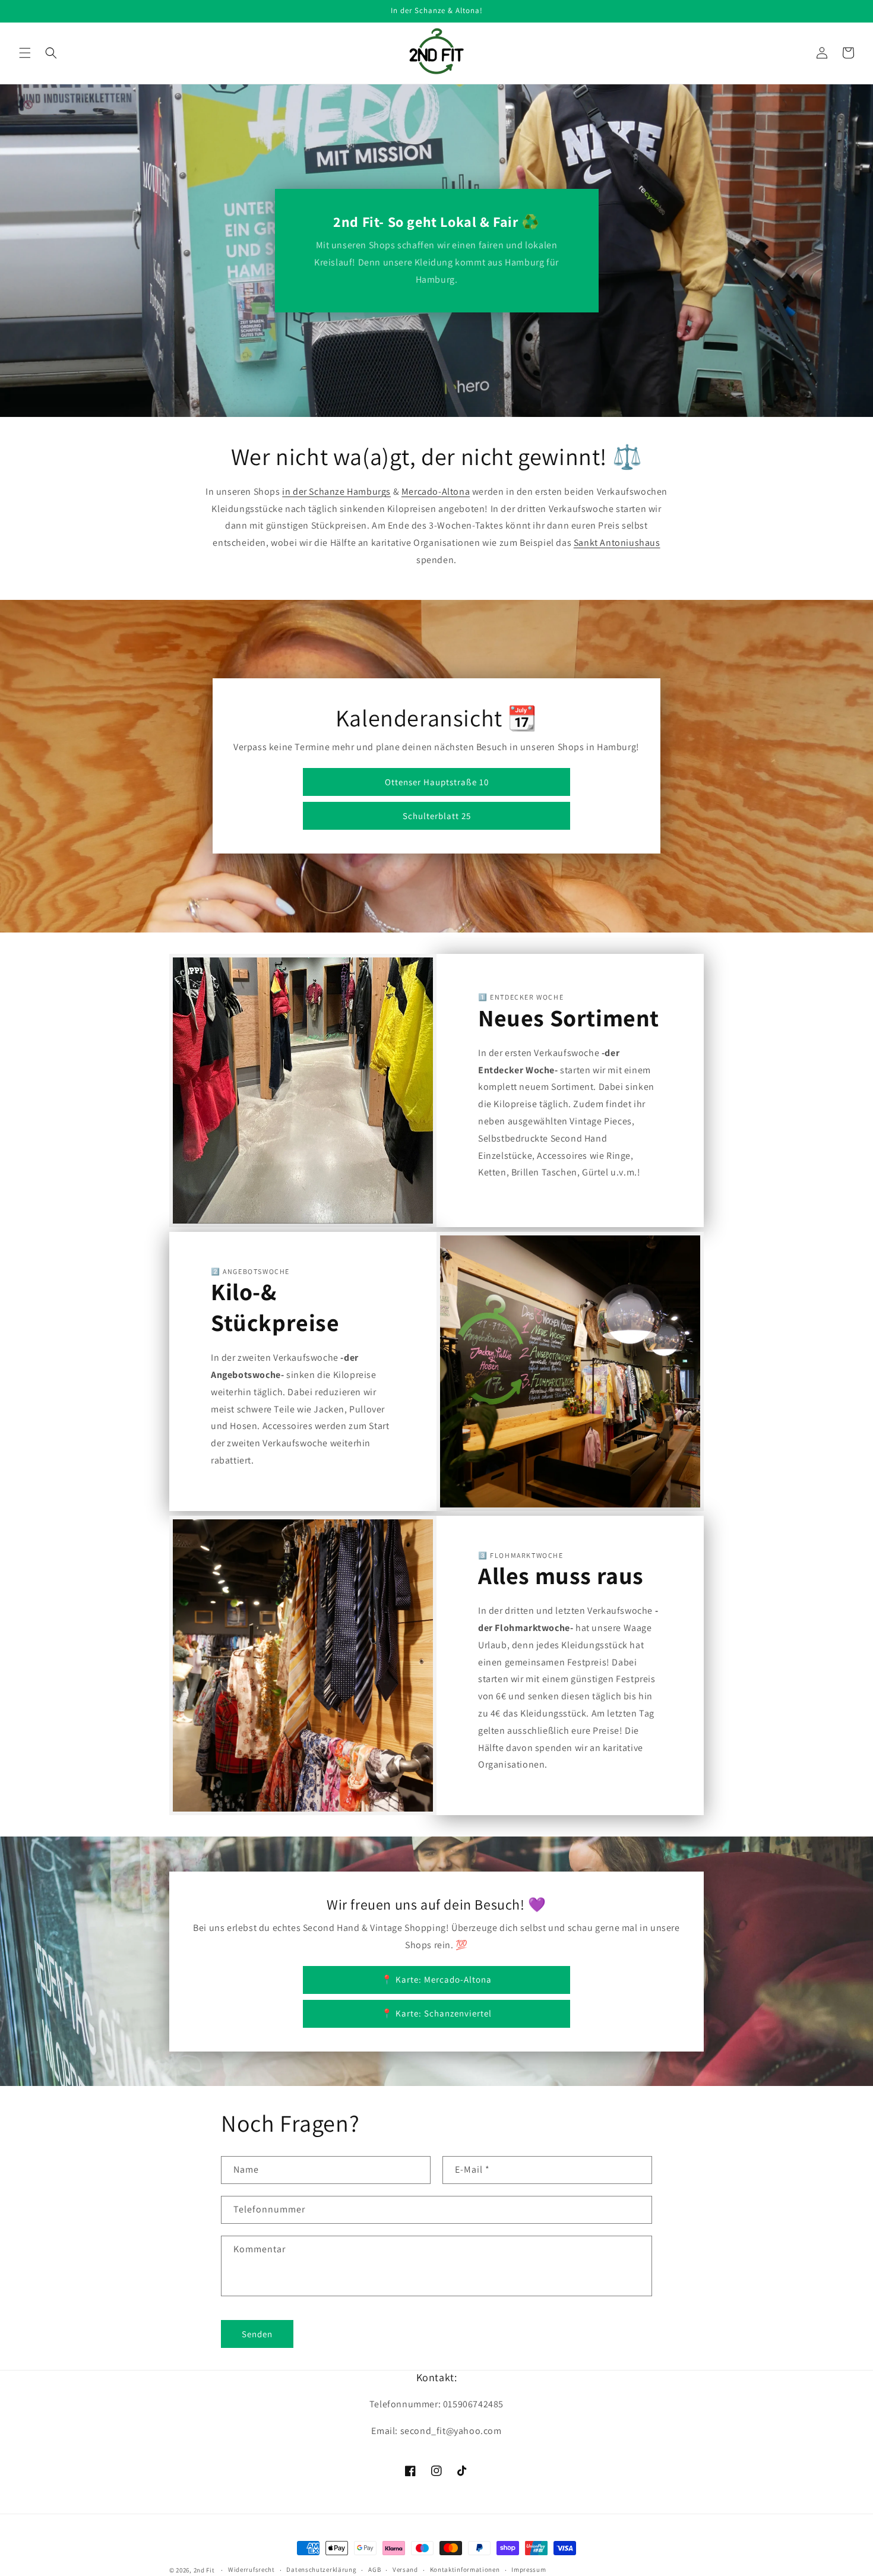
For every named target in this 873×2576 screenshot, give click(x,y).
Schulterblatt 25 (437, 816)
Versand (405, 2569)
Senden (257, 2334)
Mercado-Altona (436, 492)
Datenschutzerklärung (321, 2569)
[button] (25, 53)
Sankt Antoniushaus (617, 543)
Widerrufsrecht (252, 2569)
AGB (374, 2569)
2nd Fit (204, 2570)
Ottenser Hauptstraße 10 (437, 782)
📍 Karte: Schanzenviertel (436, 2013)
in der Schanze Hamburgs (336, 492)
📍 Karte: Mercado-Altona (436, 1979)
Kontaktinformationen (465, 2569)
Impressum (529, 2569)
